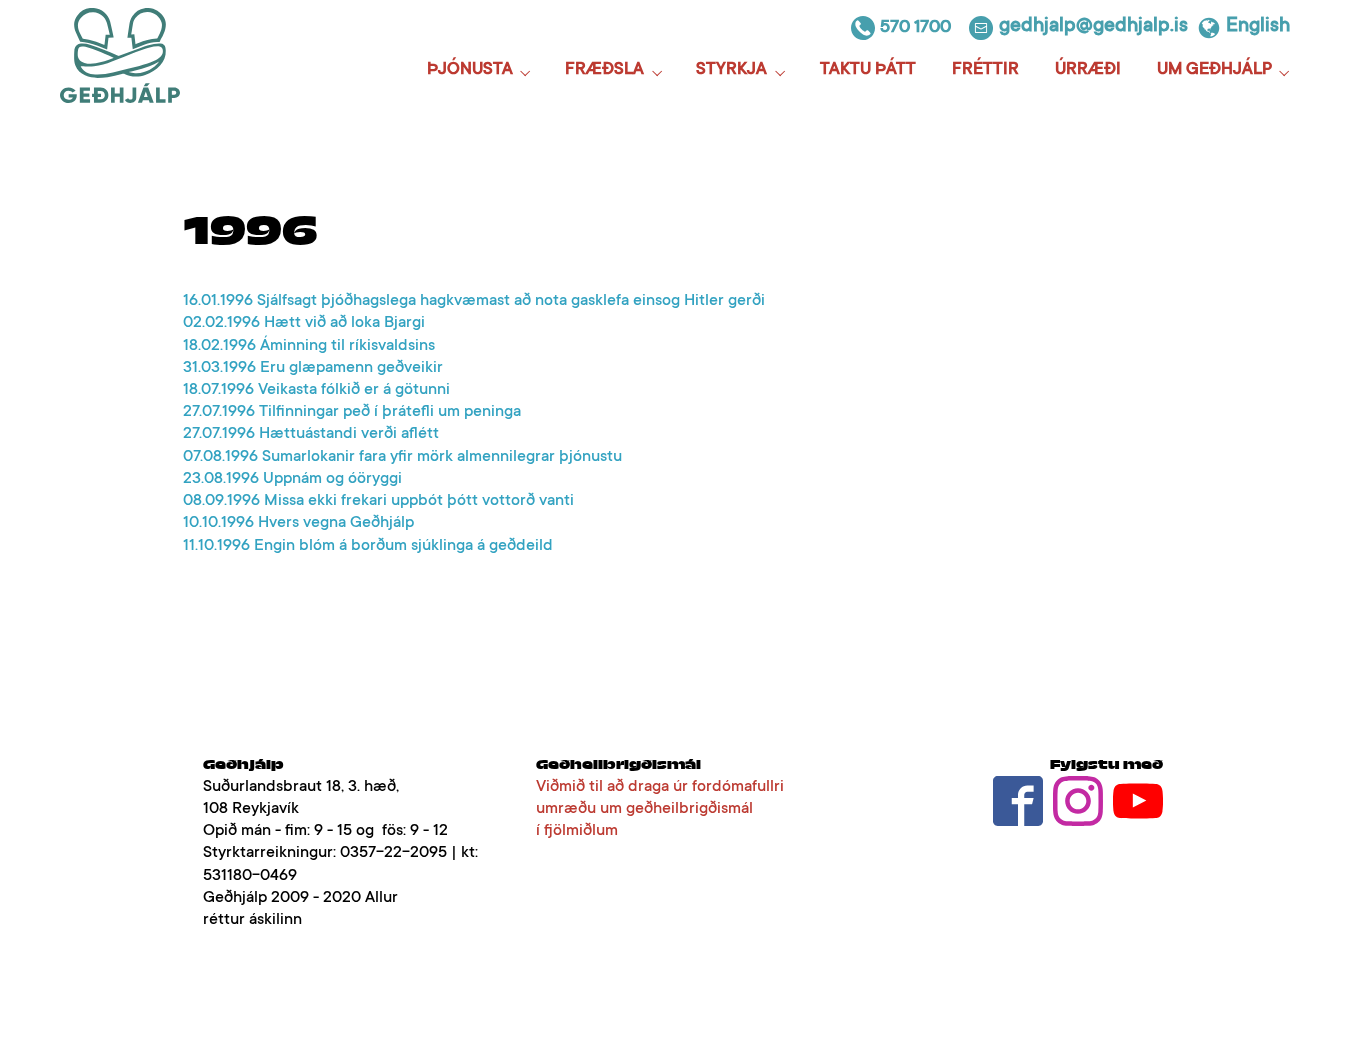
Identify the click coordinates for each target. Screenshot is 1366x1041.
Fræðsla (604, 70)
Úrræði (1088, 70)
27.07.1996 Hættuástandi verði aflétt (311, 434)
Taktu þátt (868, 70)
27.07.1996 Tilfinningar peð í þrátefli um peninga (352, 412)
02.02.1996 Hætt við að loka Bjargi (304, 323)
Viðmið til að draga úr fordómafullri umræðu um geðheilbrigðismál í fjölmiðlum (660, 809)
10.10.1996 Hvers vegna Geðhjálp (298, 523)
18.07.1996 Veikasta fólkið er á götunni (316, 390)
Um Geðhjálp (1214, 70)
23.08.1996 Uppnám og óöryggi (292, 479)
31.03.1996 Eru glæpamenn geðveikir (313, 368)
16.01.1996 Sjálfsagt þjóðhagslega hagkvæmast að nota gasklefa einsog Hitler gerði (474, 301)
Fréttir (985, 70)
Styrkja (731, 70)
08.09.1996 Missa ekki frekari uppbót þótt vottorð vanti (378, 501)
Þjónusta (470, 70)
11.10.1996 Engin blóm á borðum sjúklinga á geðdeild (368, 546)
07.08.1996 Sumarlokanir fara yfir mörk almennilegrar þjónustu (402, 457)
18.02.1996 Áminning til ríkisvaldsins (309, 346)
